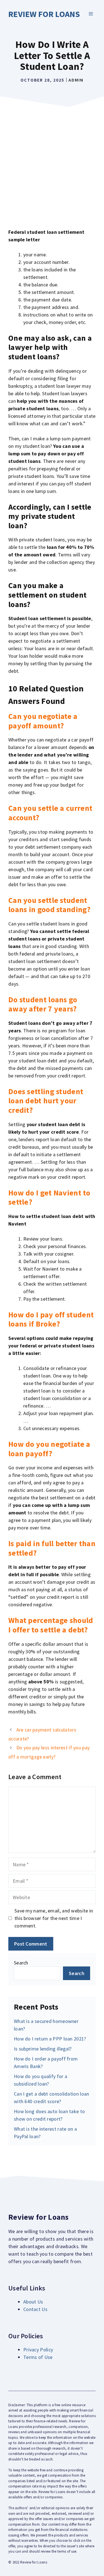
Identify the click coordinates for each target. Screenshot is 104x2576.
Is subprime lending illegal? (43, 2049)
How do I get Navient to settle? (49, 1197)
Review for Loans (44, 14)
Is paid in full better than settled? (52, 1548)
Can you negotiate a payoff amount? (43, 721)
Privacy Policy (38, 2350)
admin (76, 80)
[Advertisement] (52, 165)
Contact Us (35, 2309)
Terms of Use (38, 2357)
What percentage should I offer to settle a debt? (51, 1625)
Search (21, 1963)
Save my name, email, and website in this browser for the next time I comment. (54, 1918)
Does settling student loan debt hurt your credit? (46, 1101)
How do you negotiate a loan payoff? (49, 1449)
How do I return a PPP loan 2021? (50, 2039)
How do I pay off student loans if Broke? (51, 1319)
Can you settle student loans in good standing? (49, 905)
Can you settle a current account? (50, 813)
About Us (33, 2302)
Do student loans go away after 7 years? (43, 1004)
